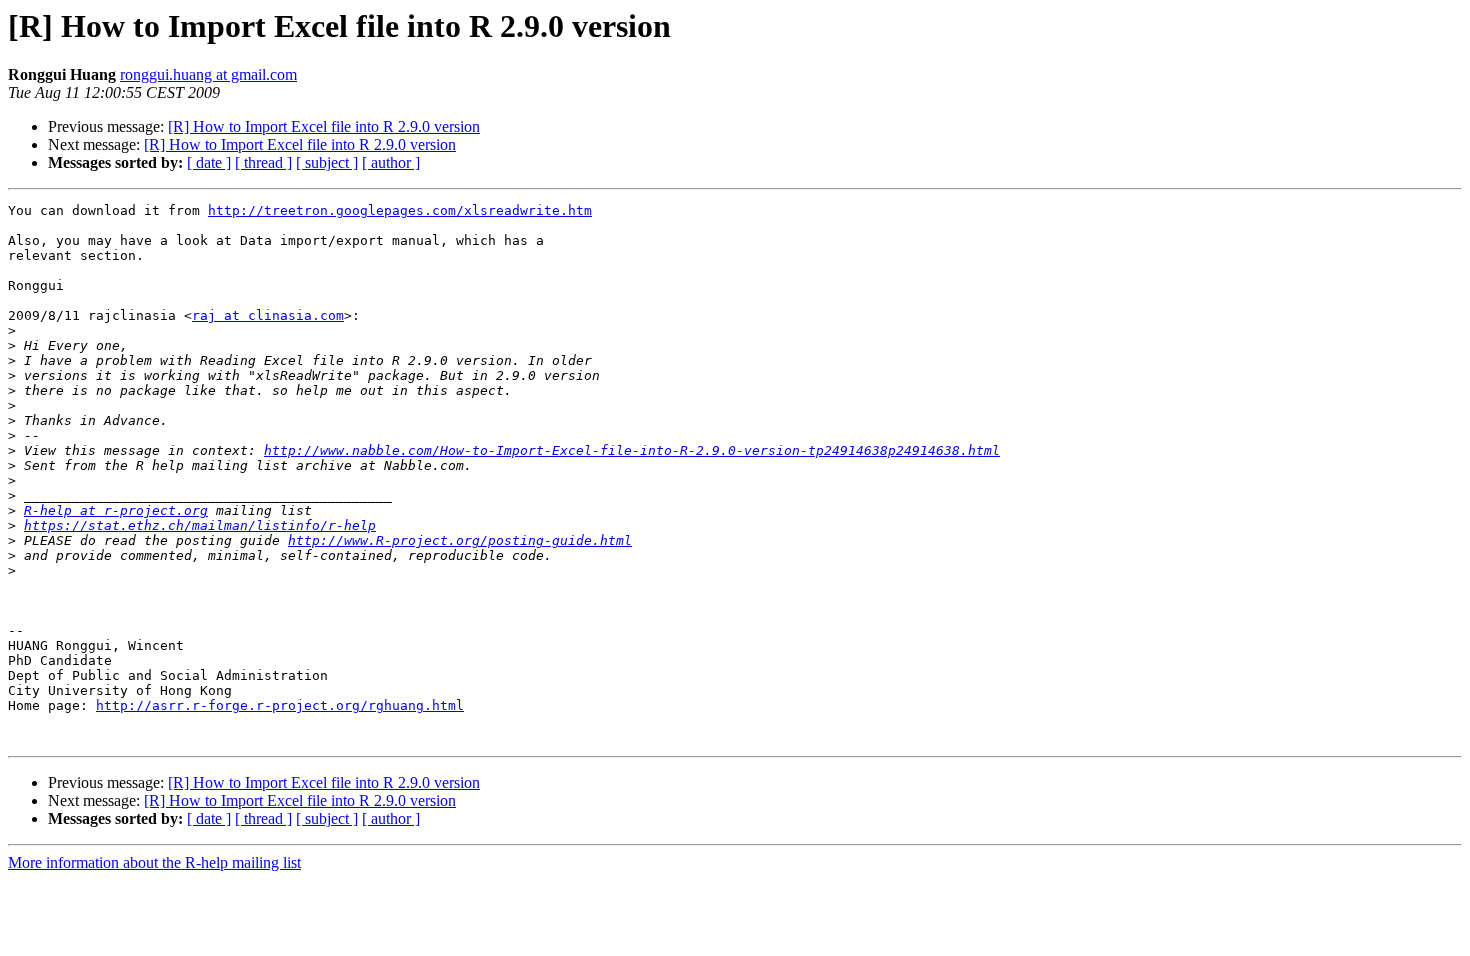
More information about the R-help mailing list (154, 862)
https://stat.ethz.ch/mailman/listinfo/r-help (200, 525)
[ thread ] (263, 162)
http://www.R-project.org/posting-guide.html (460, 540)
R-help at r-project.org (116, 510)
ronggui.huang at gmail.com (208, 74)
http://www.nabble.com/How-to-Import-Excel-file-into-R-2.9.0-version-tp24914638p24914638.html (632, 450)
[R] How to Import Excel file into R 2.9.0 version (324, 126)
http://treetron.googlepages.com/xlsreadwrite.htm (400, 210)
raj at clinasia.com (268, 315)
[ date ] (209, 162)
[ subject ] (327, 162)
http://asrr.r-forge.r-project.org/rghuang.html (280, 705)
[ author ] (391, 162)
